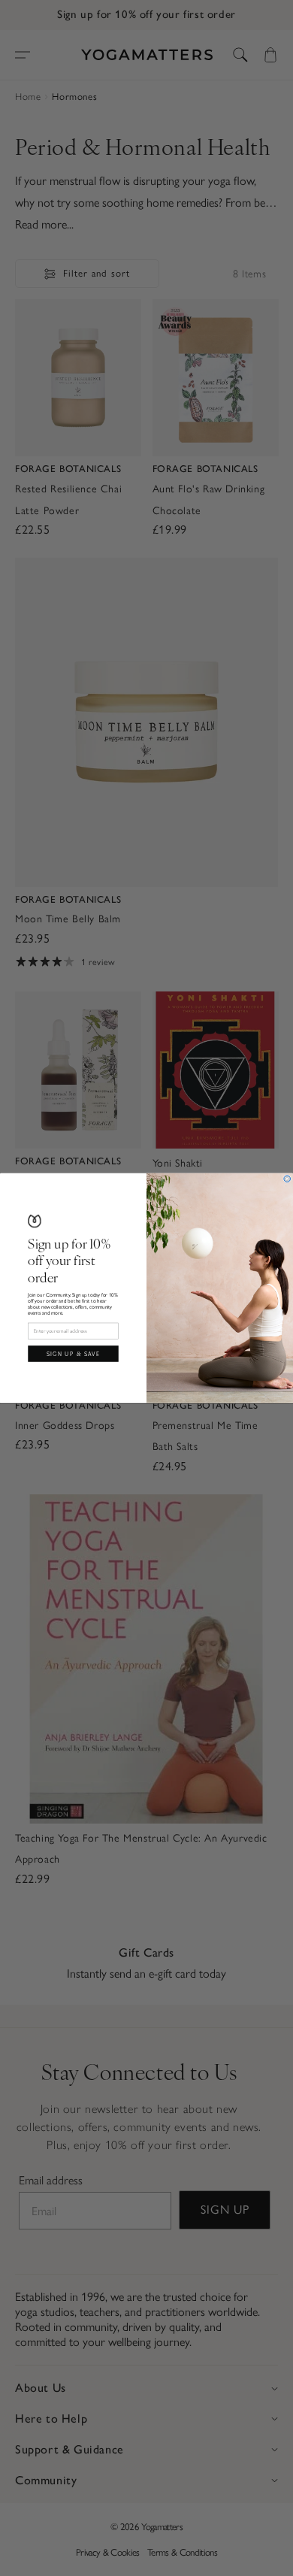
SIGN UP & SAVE (74, 1353)
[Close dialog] (287, 1179)
